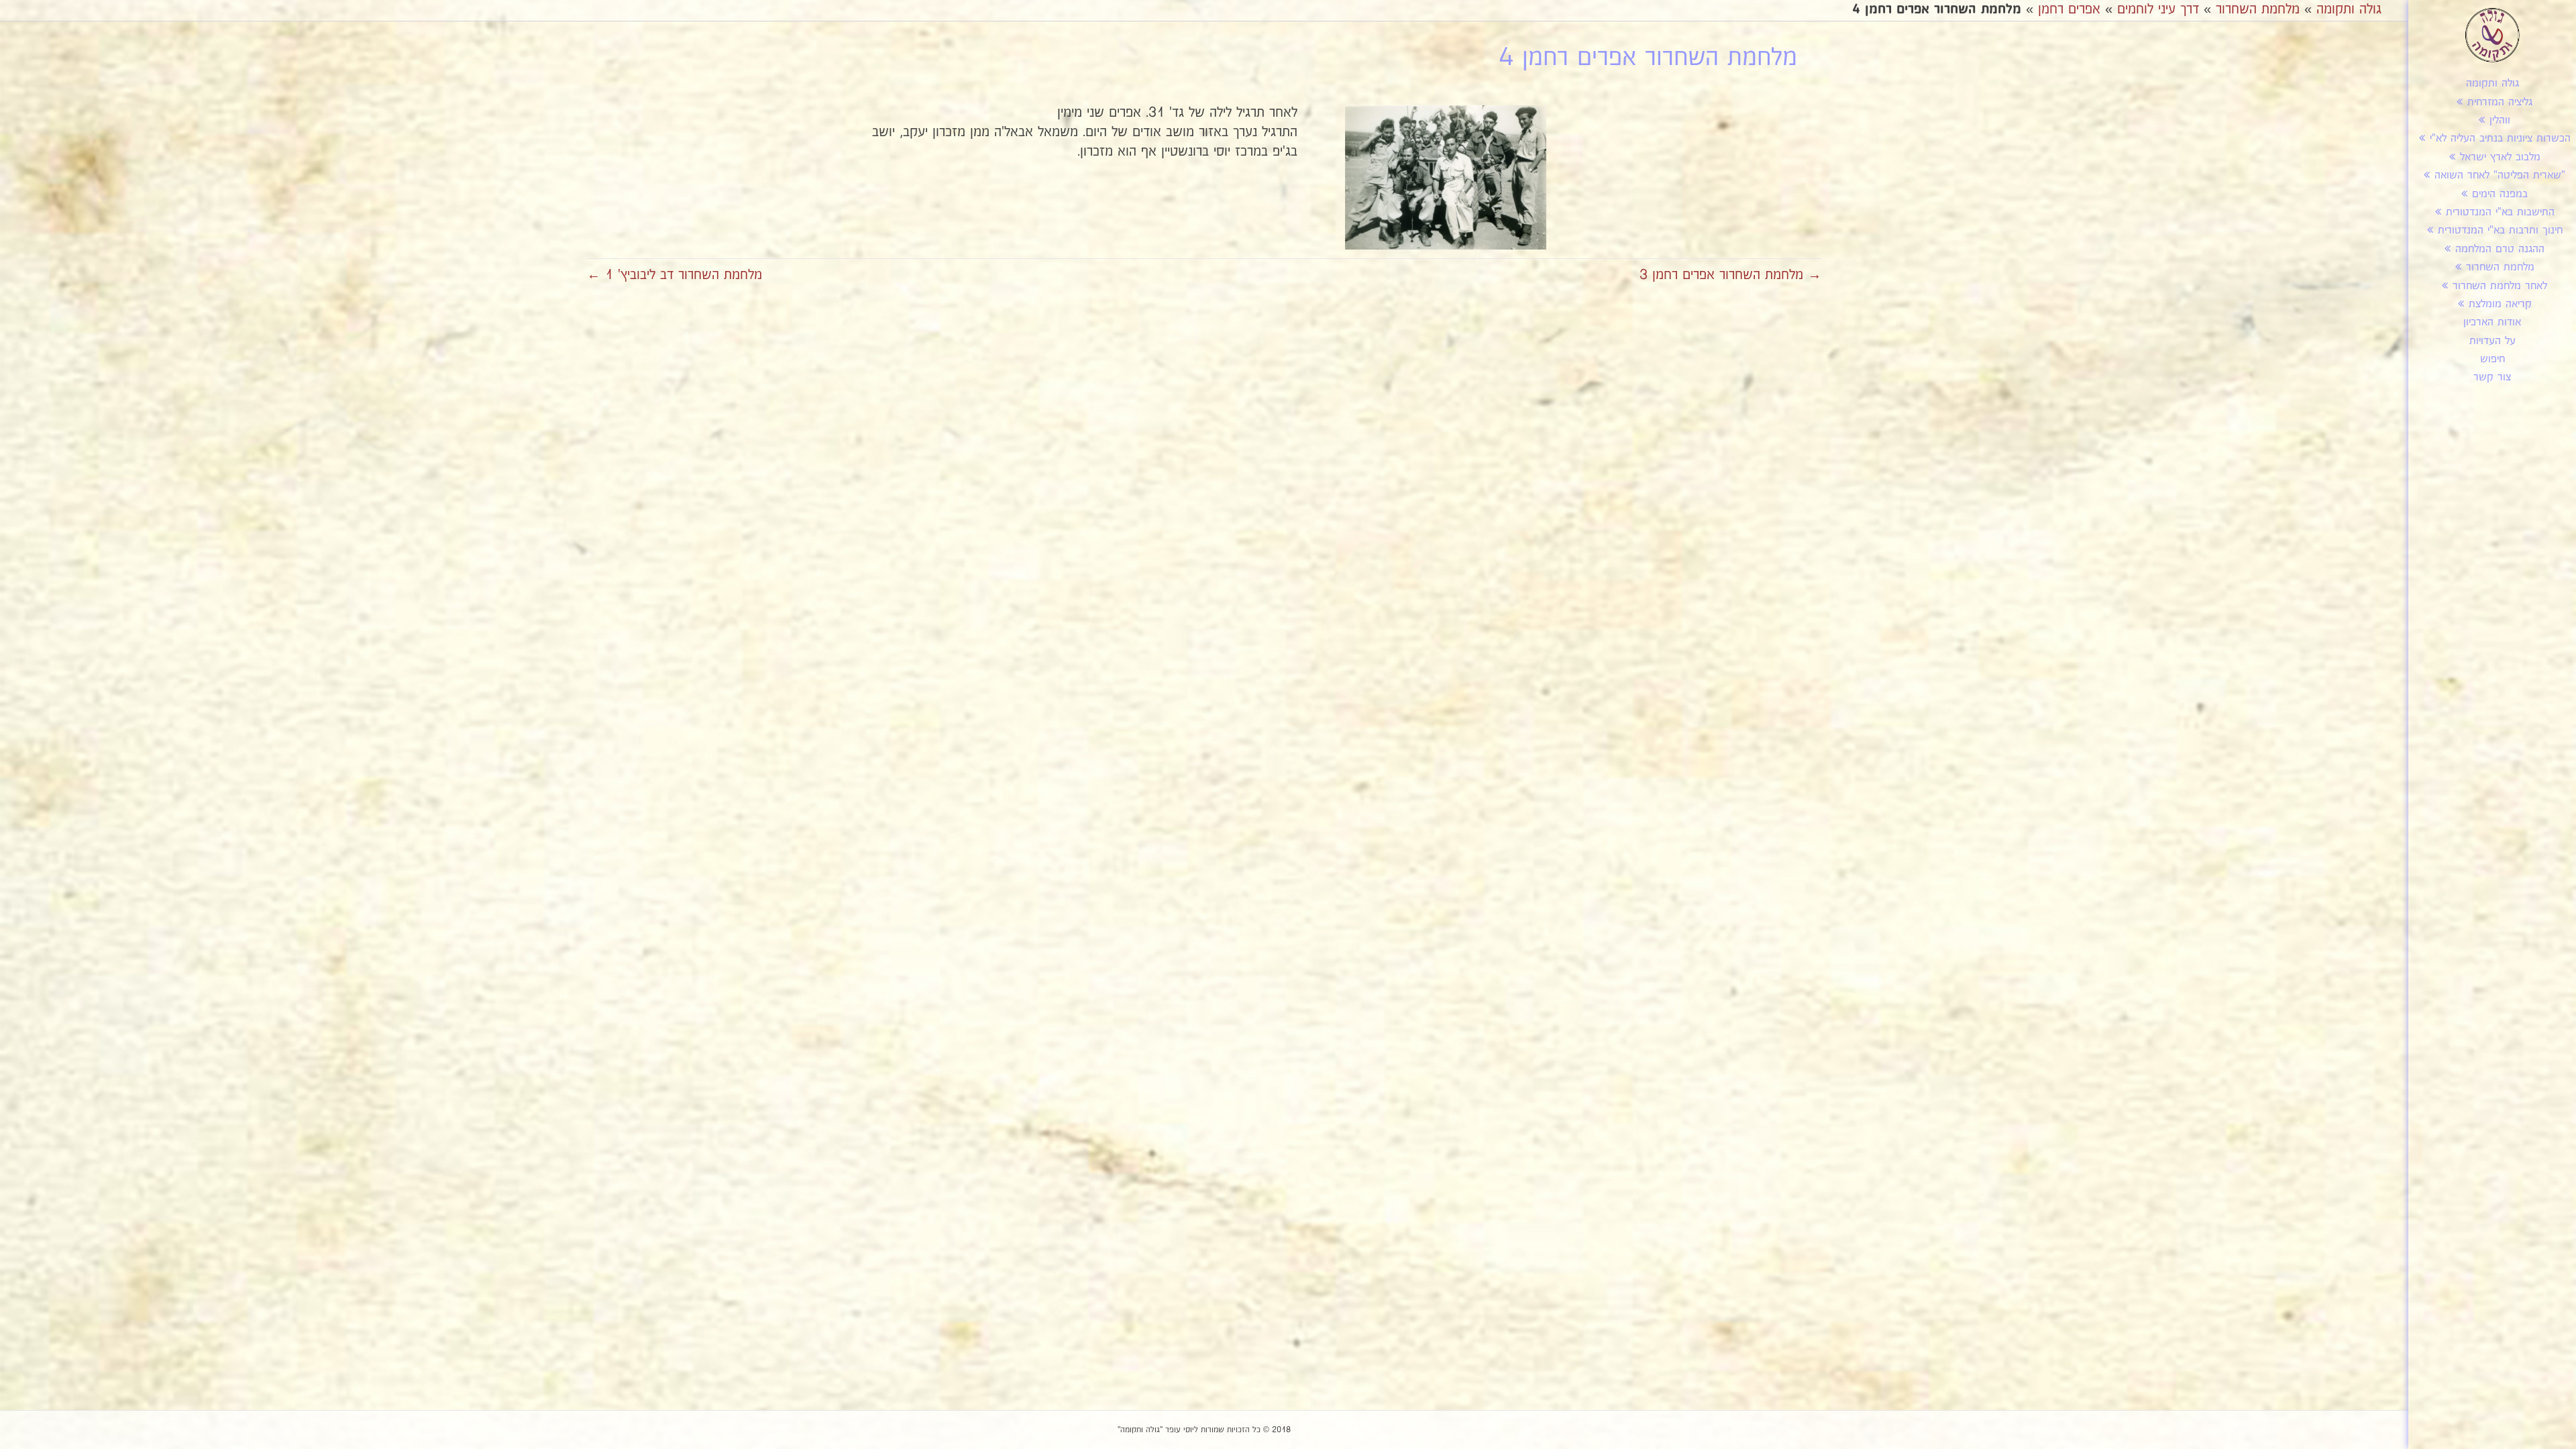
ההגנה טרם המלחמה (2500, 249)
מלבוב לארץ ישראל (2500, 157)
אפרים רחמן (2069, 9)
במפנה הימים (2500, 194)
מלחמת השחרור (2500, 267)
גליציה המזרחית (2500, 102)
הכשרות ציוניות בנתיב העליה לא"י (2500, 139)
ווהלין (2500, 120)
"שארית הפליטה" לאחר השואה (2500, 175)
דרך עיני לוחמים (2158, 9)
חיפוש (2492, 359)
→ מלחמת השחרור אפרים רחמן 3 (1730, 275)
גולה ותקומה (2492, 84)
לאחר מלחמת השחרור (2500, 286)
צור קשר (2492, 377)
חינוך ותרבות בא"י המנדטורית (2500, 230)
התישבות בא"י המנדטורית (2500, 212)
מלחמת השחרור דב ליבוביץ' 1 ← (675, 275)
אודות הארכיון (2492, 322)
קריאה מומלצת (2500, 304)
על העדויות (2492, 341)
